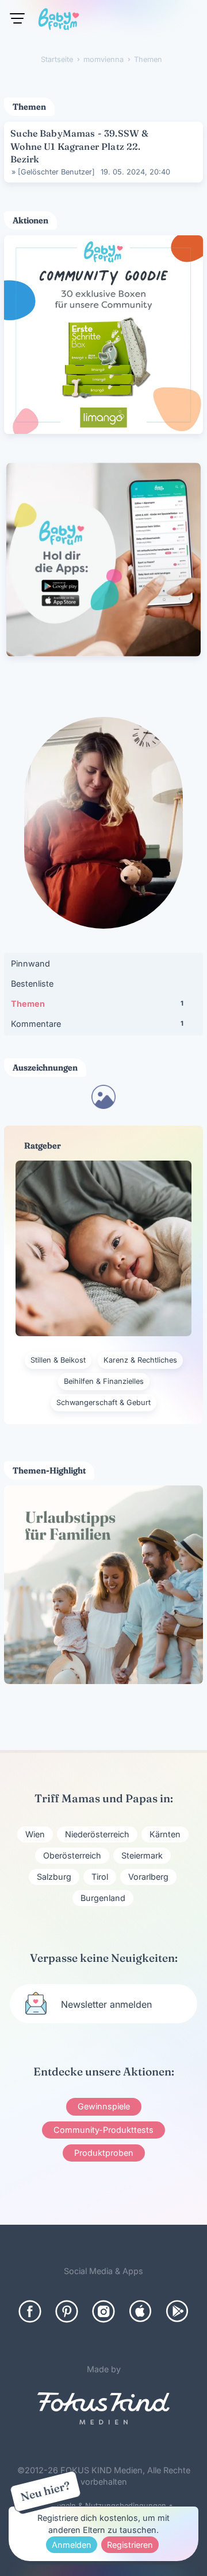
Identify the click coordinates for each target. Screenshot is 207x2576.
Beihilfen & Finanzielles (104, 1381)
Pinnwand (30, 963)
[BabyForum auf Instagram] (103, 2311)
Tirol (100, 1877)
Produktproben (104, 2153)
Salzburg (54, 1877)
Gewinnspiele (104, 2106)
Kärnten (165, 1834)
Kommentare (97, 1024)
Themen (97, 1004)
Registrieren (130, 2545)
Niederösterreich (97, 1834)
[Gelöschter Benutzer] (56, 172)
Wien (35, 1834)
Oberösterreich (72, 1855)
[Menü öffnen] (17, 18)
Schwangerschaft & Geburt (103, 1403)
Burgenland (103, 1898)
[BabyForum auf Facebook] (30, 2311)
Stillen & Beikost (58, 1360)
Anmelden (72, 2545)
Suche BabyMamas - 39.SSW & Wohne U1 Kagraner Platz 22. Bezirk (79, 146)
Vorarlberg (148, 1877)
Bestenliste (32, 984)
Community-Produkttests (103, 2130)
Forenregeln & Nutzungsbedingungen (100, 2506)
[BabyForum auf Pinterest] (67, 2311)
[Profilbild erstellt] (103, 1105)
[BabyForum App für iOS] (140, 2311)
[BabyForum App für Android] (177, 2311)
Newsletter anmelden (106, 2004)
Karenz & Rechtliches (140, 1360)
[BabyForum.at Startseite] (59, 21)
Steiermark (142, 1855)
